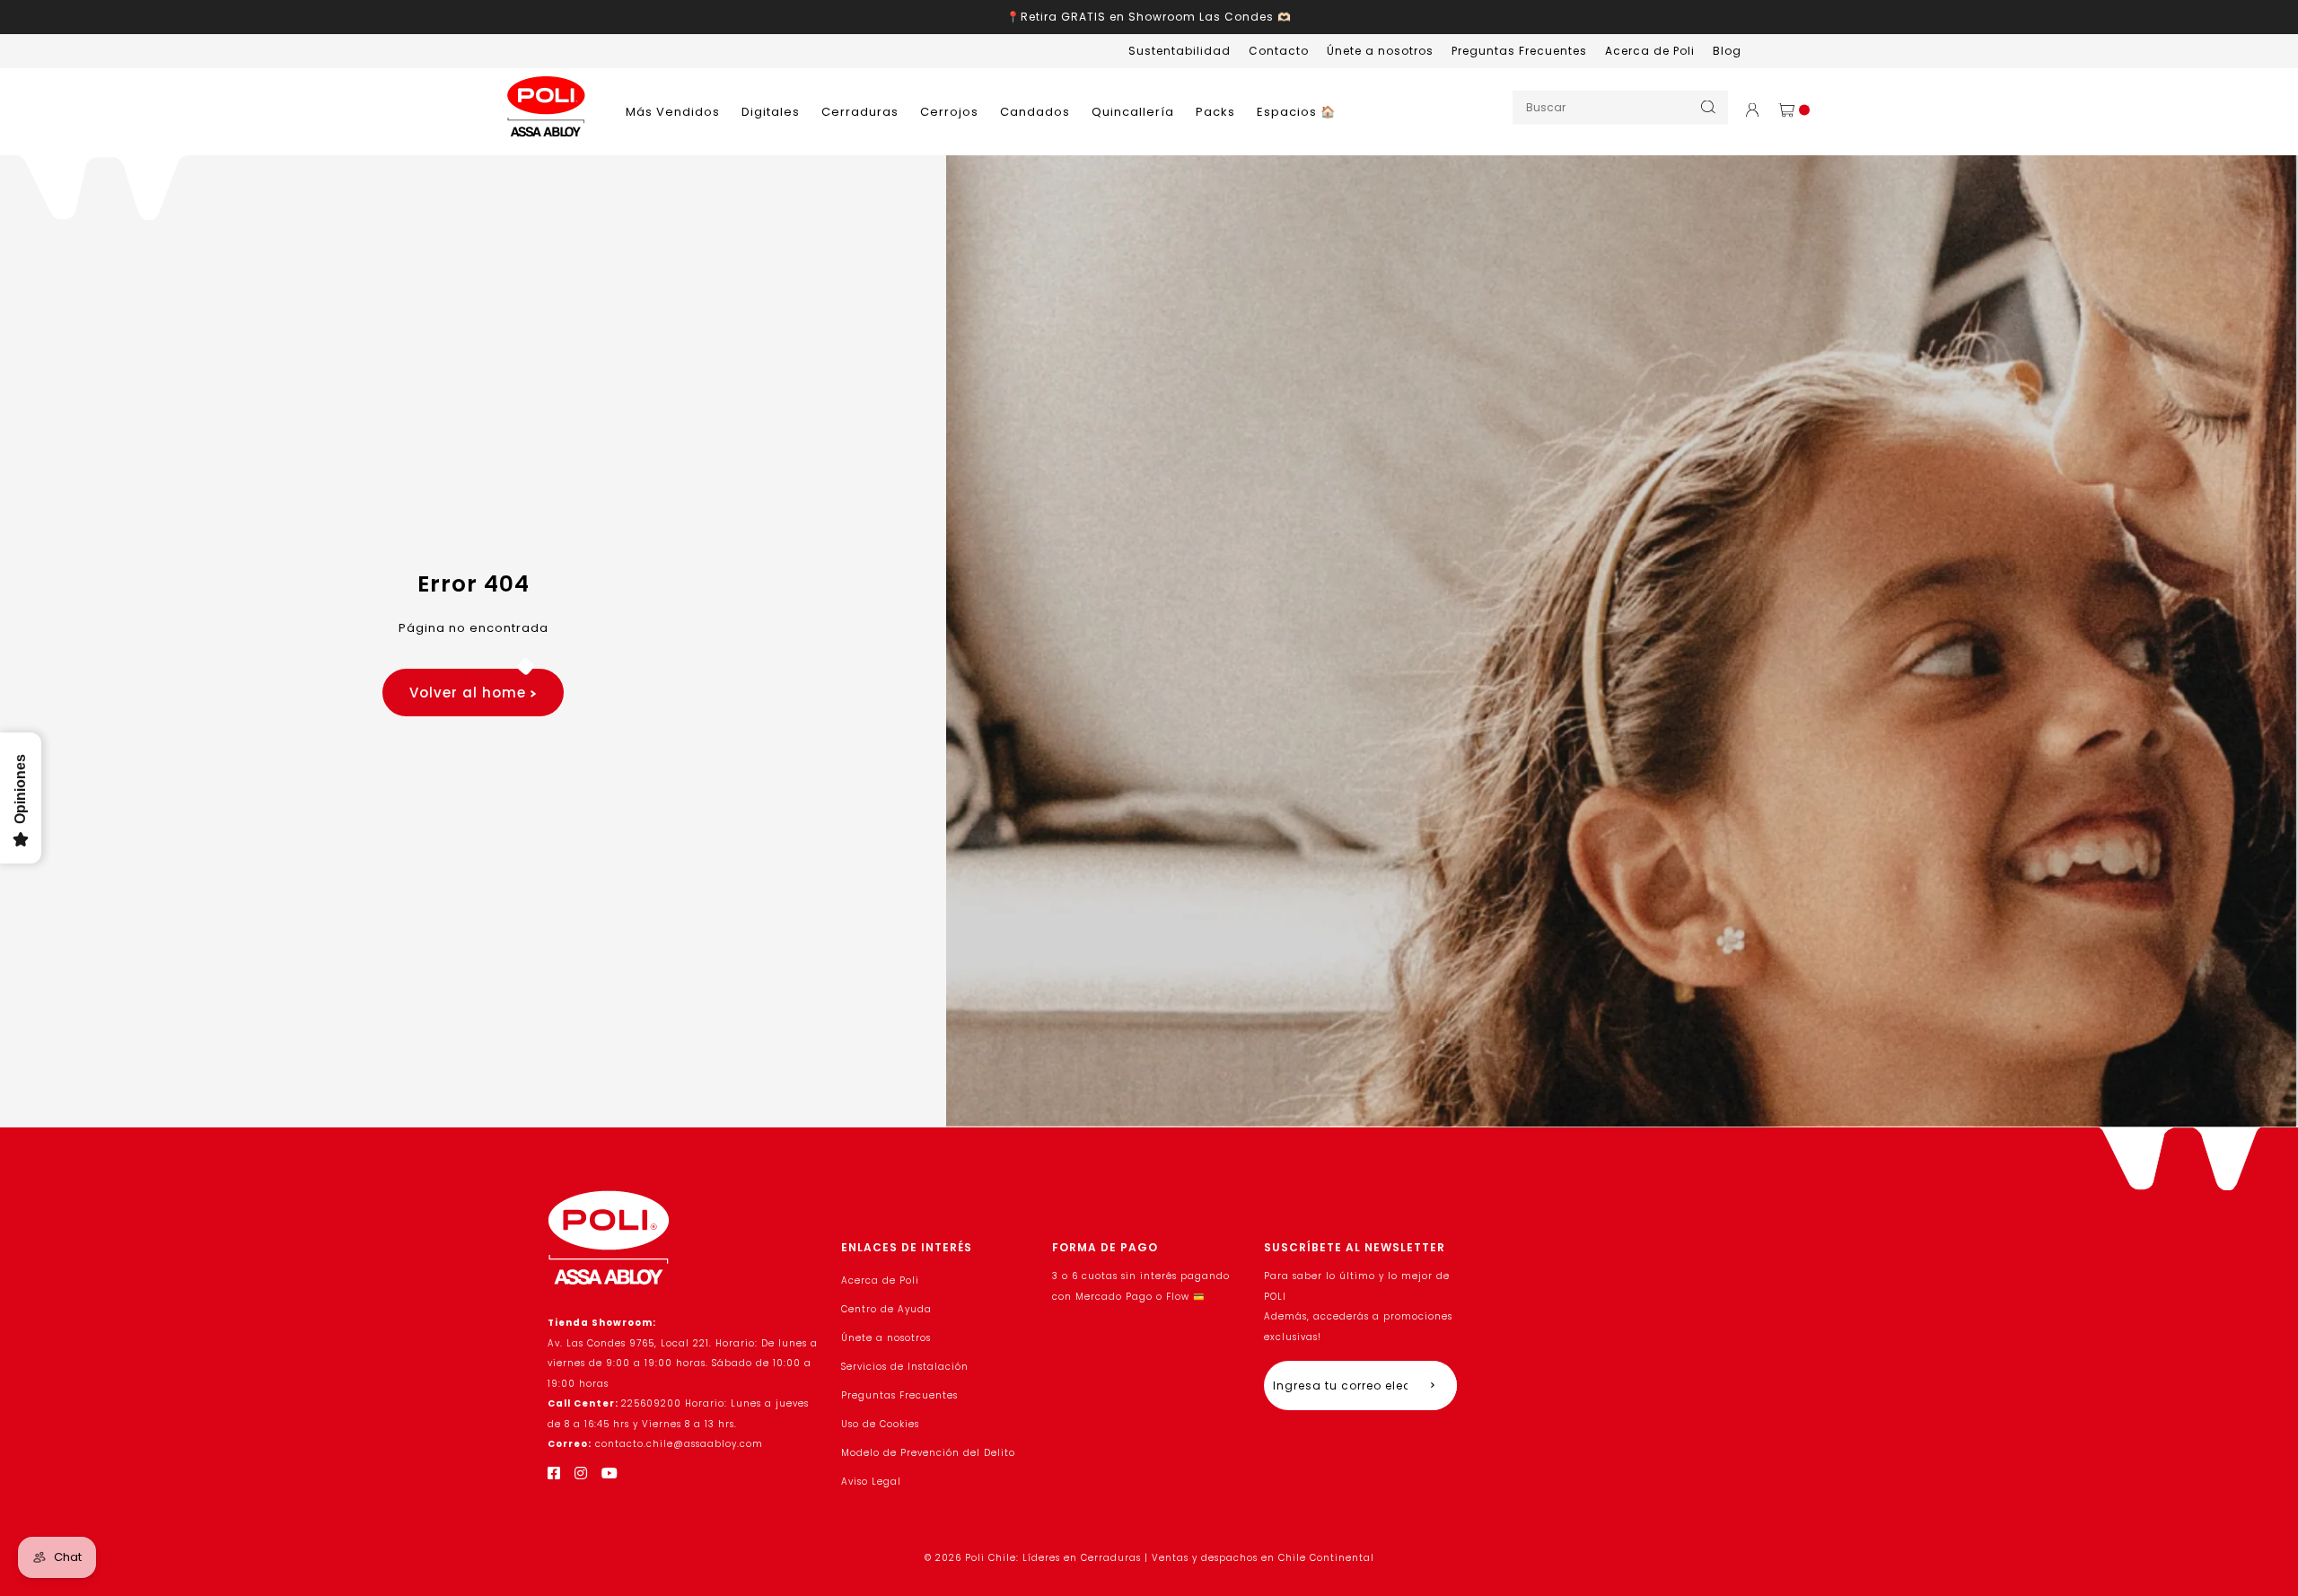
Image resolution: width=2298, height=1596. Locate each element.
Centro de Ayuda (886, 1309)
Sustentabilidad (1180, 51)
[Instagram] (581, 1473)
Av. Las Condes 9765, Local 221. (632, 1343)
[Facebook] (554, 1473)
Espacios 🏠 (1296, 112)
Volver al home (470, 693)
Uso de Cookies (880, 1424)
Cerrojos (949, 112)
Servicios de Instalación (905, 1367)
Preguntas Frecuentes (1519, 51)
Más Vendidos (673, 112)
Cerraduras (860, 112)
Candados (1035, 112)
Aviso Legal (871, 1482)
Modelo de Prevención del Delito (928, 1453)
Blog (1727, 51)
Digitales (771, 112)
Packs (1215, 112)
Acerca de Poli (1650, 51)
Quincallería (1133, 112)
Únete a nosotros (1380, 51)
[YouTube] (610, 1473)
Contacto (1279, 51)
